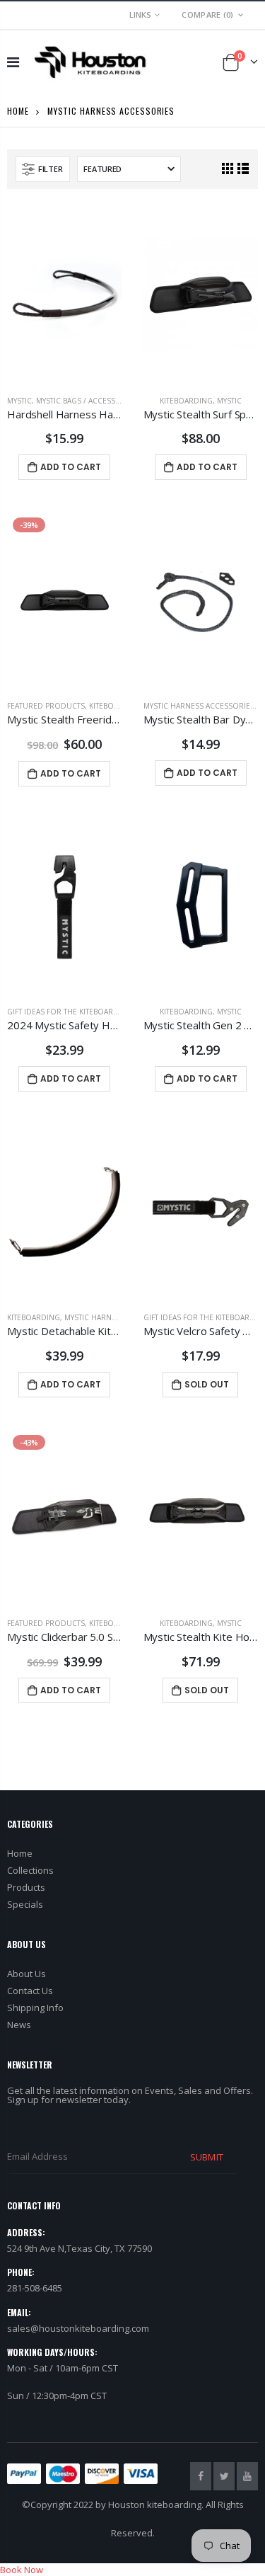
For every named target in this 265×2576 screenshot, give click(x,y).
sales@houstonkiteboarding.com (78, 2328)
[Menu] (13, 62)
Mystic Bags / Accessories (87, 401)
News (19, 2025)
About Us (26, 1974)
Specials (25, 1904)
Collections (30, 1870)
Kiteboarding (186, 401)
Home (18, 111)
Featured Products (46, 706)
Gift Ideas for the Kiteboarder (67, 1012)
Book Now (22, 2570)
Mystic (19, 401)
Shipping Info (35, 2008)
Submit (206, 2157)
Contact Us (30, 1991)
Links (140, 15)
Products (26, 1887)
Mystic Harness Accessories (199, 706)
